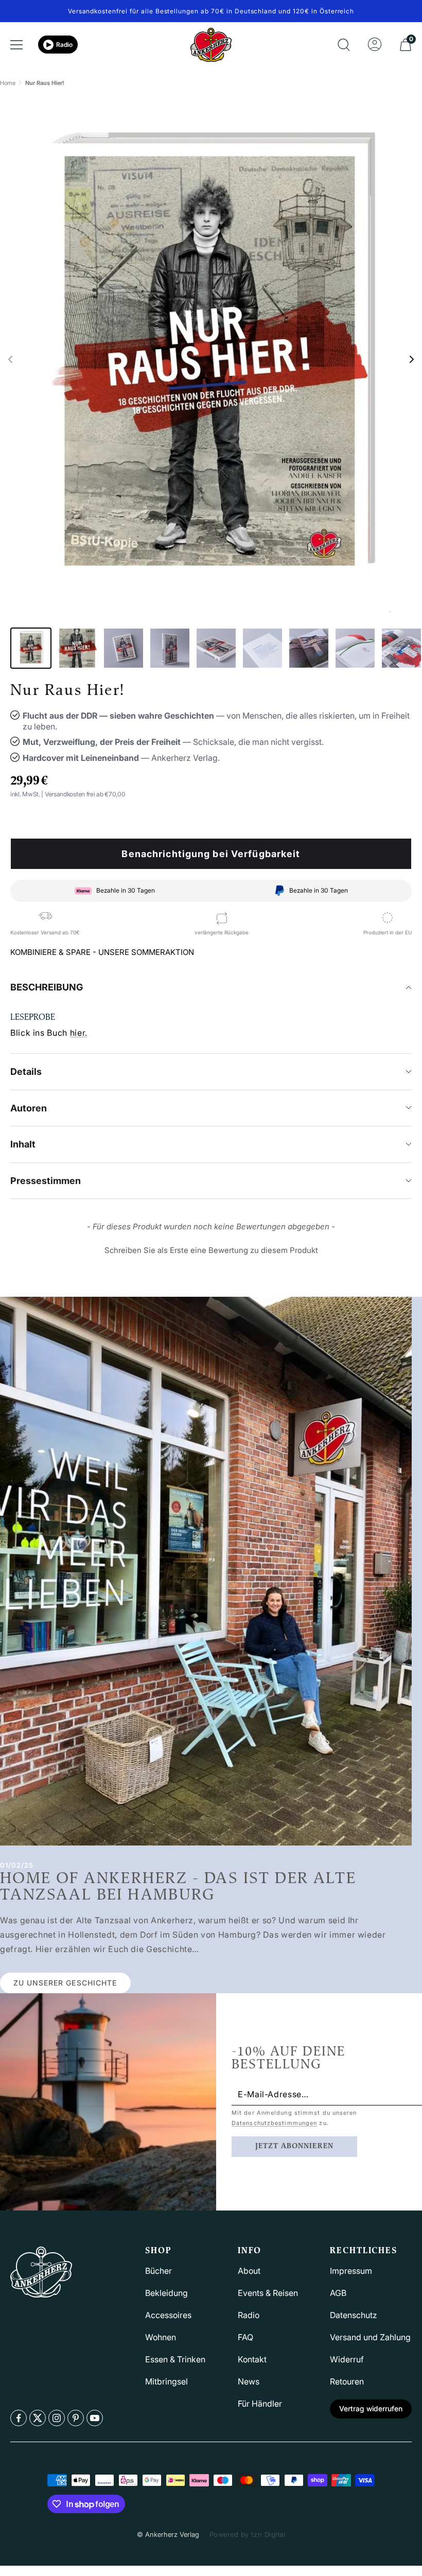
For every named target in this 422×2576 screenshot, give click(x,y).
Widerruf (347, 2359)
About (249, 2271)
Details (26, 1072)
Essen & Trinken (175, 2359)
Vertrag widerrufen (371, 2408)
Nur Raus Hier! (45, 83)
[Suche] (344, 45)
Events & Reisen (268, 2293)
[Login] (375, 45)
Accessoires (168, 2315)
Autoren (29, 1108)
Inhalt (23, 1144)
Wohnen (161, 2337)
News (249, 2381)
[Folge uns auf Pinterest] (76, 2418)
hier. (79, 1033)
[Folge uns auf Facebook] (19, 2418)
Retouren (347, 2381)
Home (8, 83)
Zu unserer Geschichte (65, 1983)
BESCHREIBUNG (47, 987)
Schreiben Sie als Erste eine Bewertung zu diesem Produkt (211, 1250)
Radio (64, 45)
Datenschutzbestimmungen (274, 2123)
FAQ (245, 2337)
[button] (10, 359)
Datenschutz (354, 2315)
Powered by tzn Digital (247, 2534)
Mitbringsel (166, 2381)
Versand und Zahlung (370, 2337)
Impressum (351, 2271)
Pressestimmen (46, 1181)
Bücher (159, 2271)
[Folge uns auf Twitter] (38, 2418)
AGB (338, 2293)
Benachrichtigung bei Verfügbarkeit (211, 854)
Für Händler (260, 2404)
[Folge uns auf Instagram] (57, 2418)
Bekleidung (166, 2293)
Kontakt (252, 2359)
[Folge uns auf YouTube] (95, 2418)
